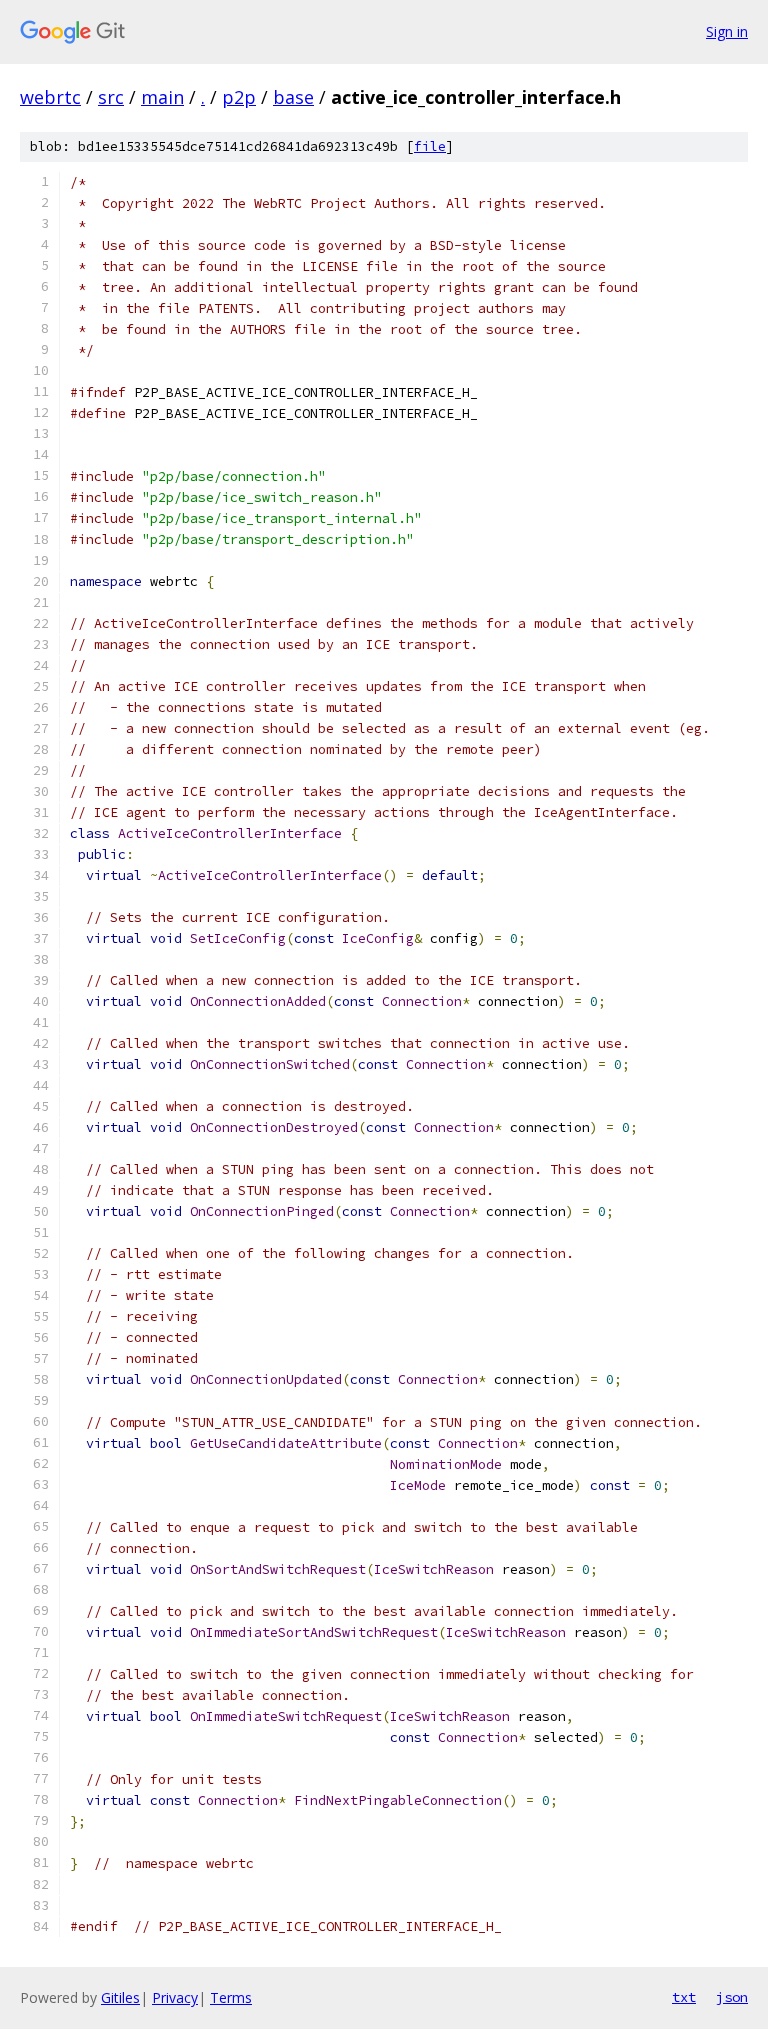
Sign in (727, 31)
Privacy (175, 1997)
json (732, 1997)
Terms (231, 1997)
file (430, 146)
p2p (239, 97)
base (293, 97)
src (111, 97)
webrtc (50, 97)
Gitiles (120, 1997)
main (162, 97)
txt (684, 1997)
